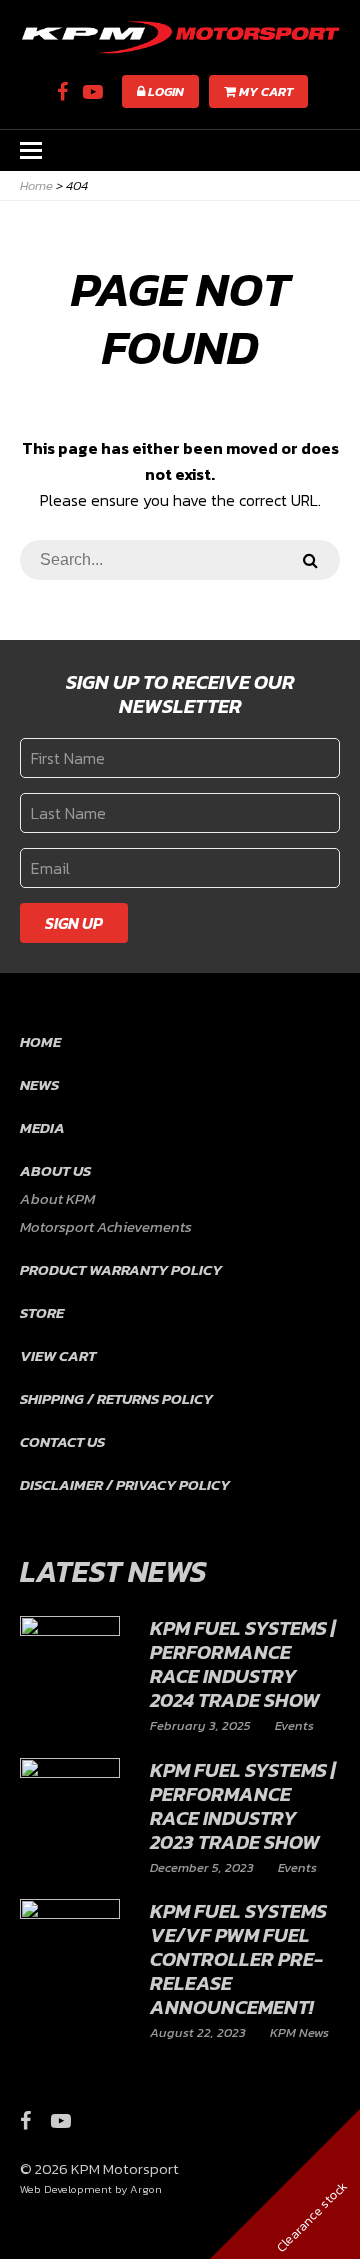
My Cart (264, 91)
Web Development (66, 2189)
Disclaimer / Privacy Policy (125, 1484)
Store (42, 1312)
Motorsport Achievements (106, 1226)
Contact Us (62, 1441)
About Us (55, 1170)
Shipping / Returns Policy (116, 1398)
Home (40, 1041)
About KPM (57, 1198)
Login (164, 91)
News (39, 1084)
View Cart (58, 1355)
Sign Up (74, 923)
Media (42, 1127)
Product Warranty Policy (121, 1269)
